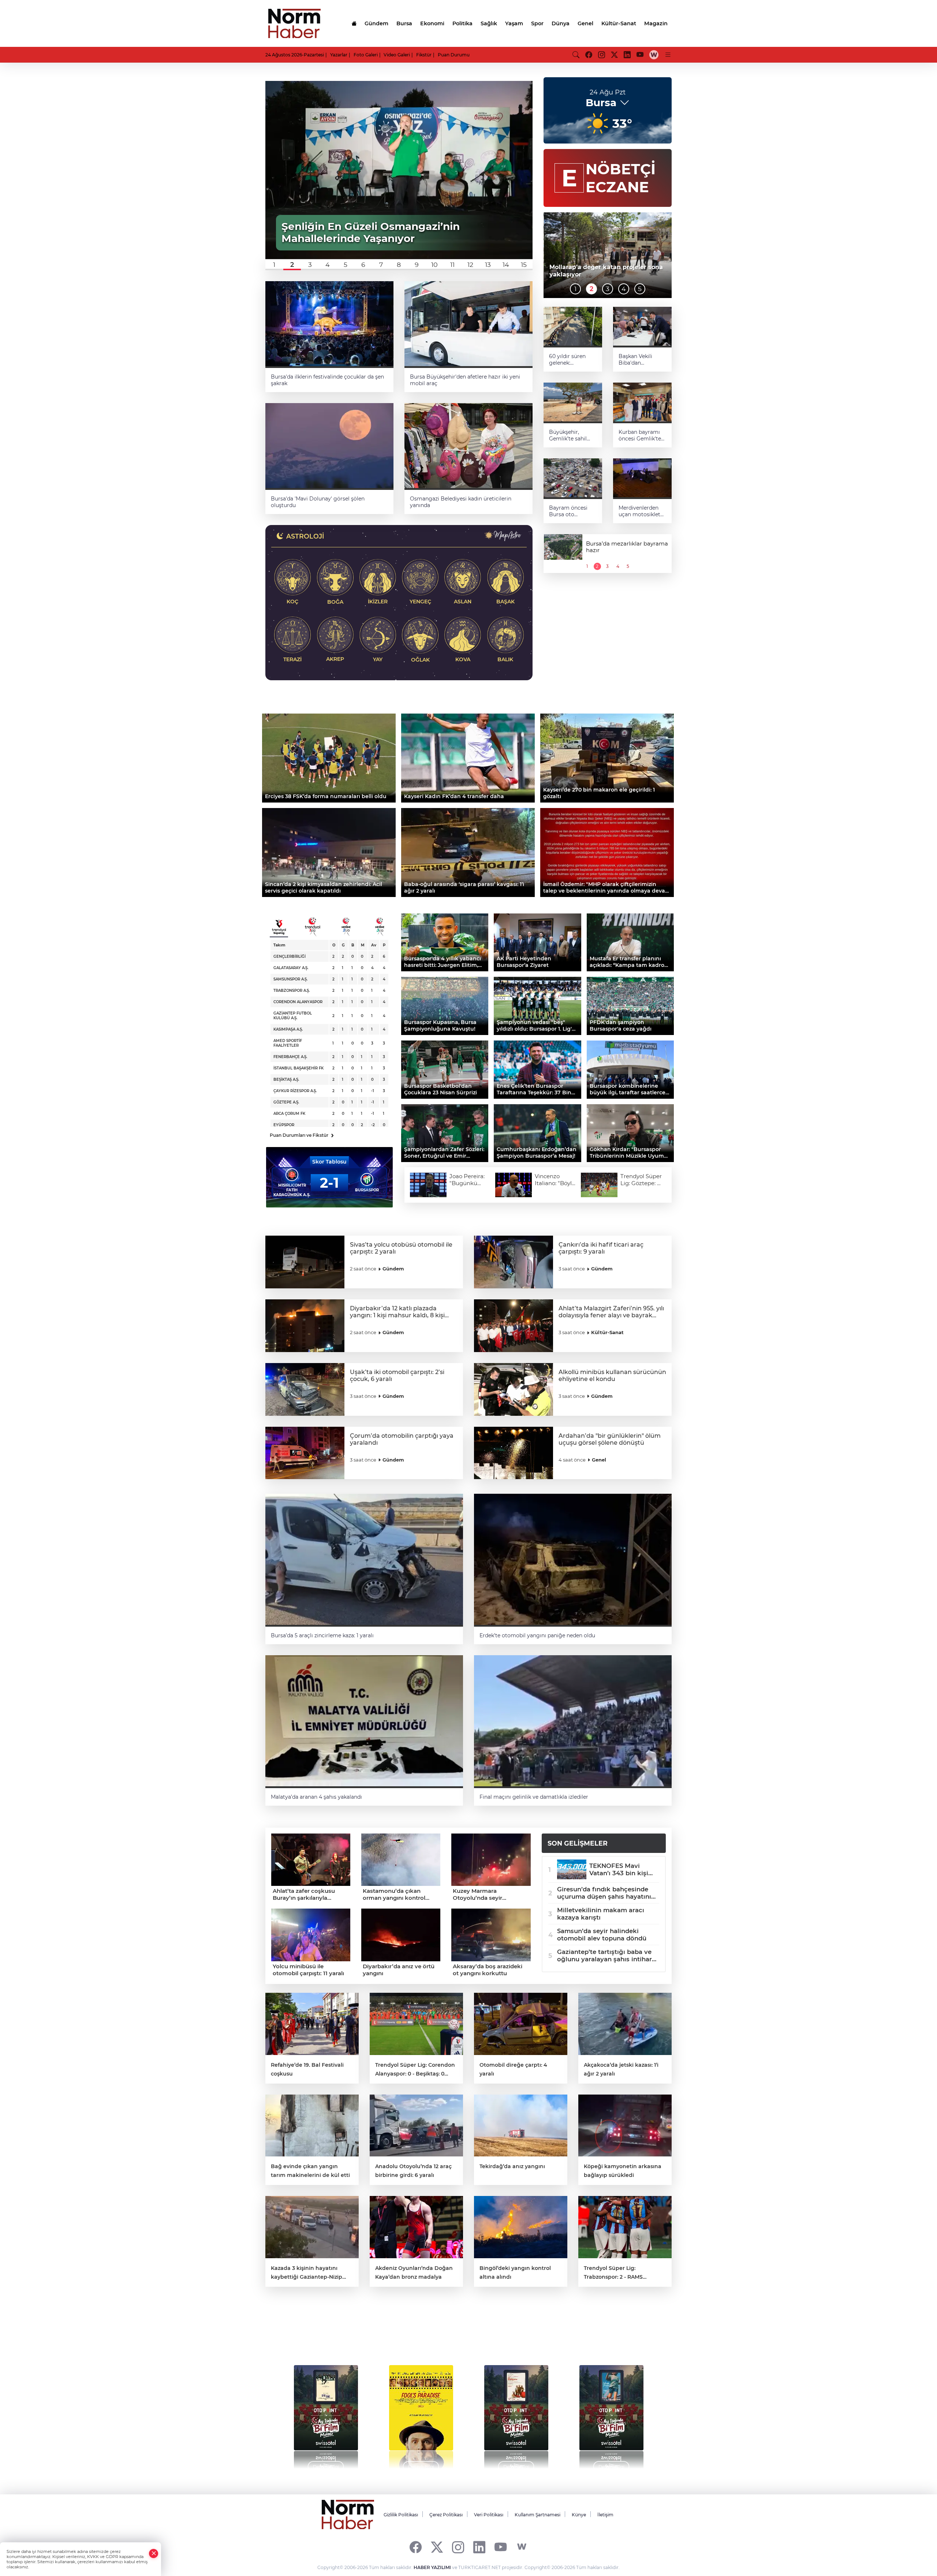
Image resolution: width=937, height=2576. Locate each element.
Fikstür (424, 55)
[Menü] (668, 55)
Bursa (404, 23)
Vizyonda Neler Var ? (334, 2333)
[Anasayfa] (354, 23)
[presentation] (286, 2413)
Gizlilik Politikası (401, 2515)
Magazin (656, 23)
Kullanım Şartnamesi (537, 2515)
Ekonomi (432, 23)
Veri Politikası (489, 2515)
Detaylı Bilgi (326, 2467)
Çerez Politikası (446, 2515)
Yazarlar (339, 55)
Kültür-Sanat (619, 23)
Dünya (561, 23)
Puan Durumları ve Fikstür (302, 1135)
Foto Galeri (366, 55)
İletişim (605, 2515)
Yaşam (514, 23)
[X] (437, 2547)
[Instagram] (458, 2547)
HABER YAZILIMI (432, 2567)
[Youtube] (501, 2547)
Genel (585, 23)
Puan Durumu (454, 55)
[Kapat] (154, 2553)
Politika (462, 23)
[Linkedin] (479, 2547)
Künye (579, 2515)
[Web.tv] (654, 55)
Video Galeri (397, 55)
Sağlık (489, 23)
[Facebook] (416, 2547)
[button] (274, 265)
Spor (537, 23)
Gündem (376, 23)
